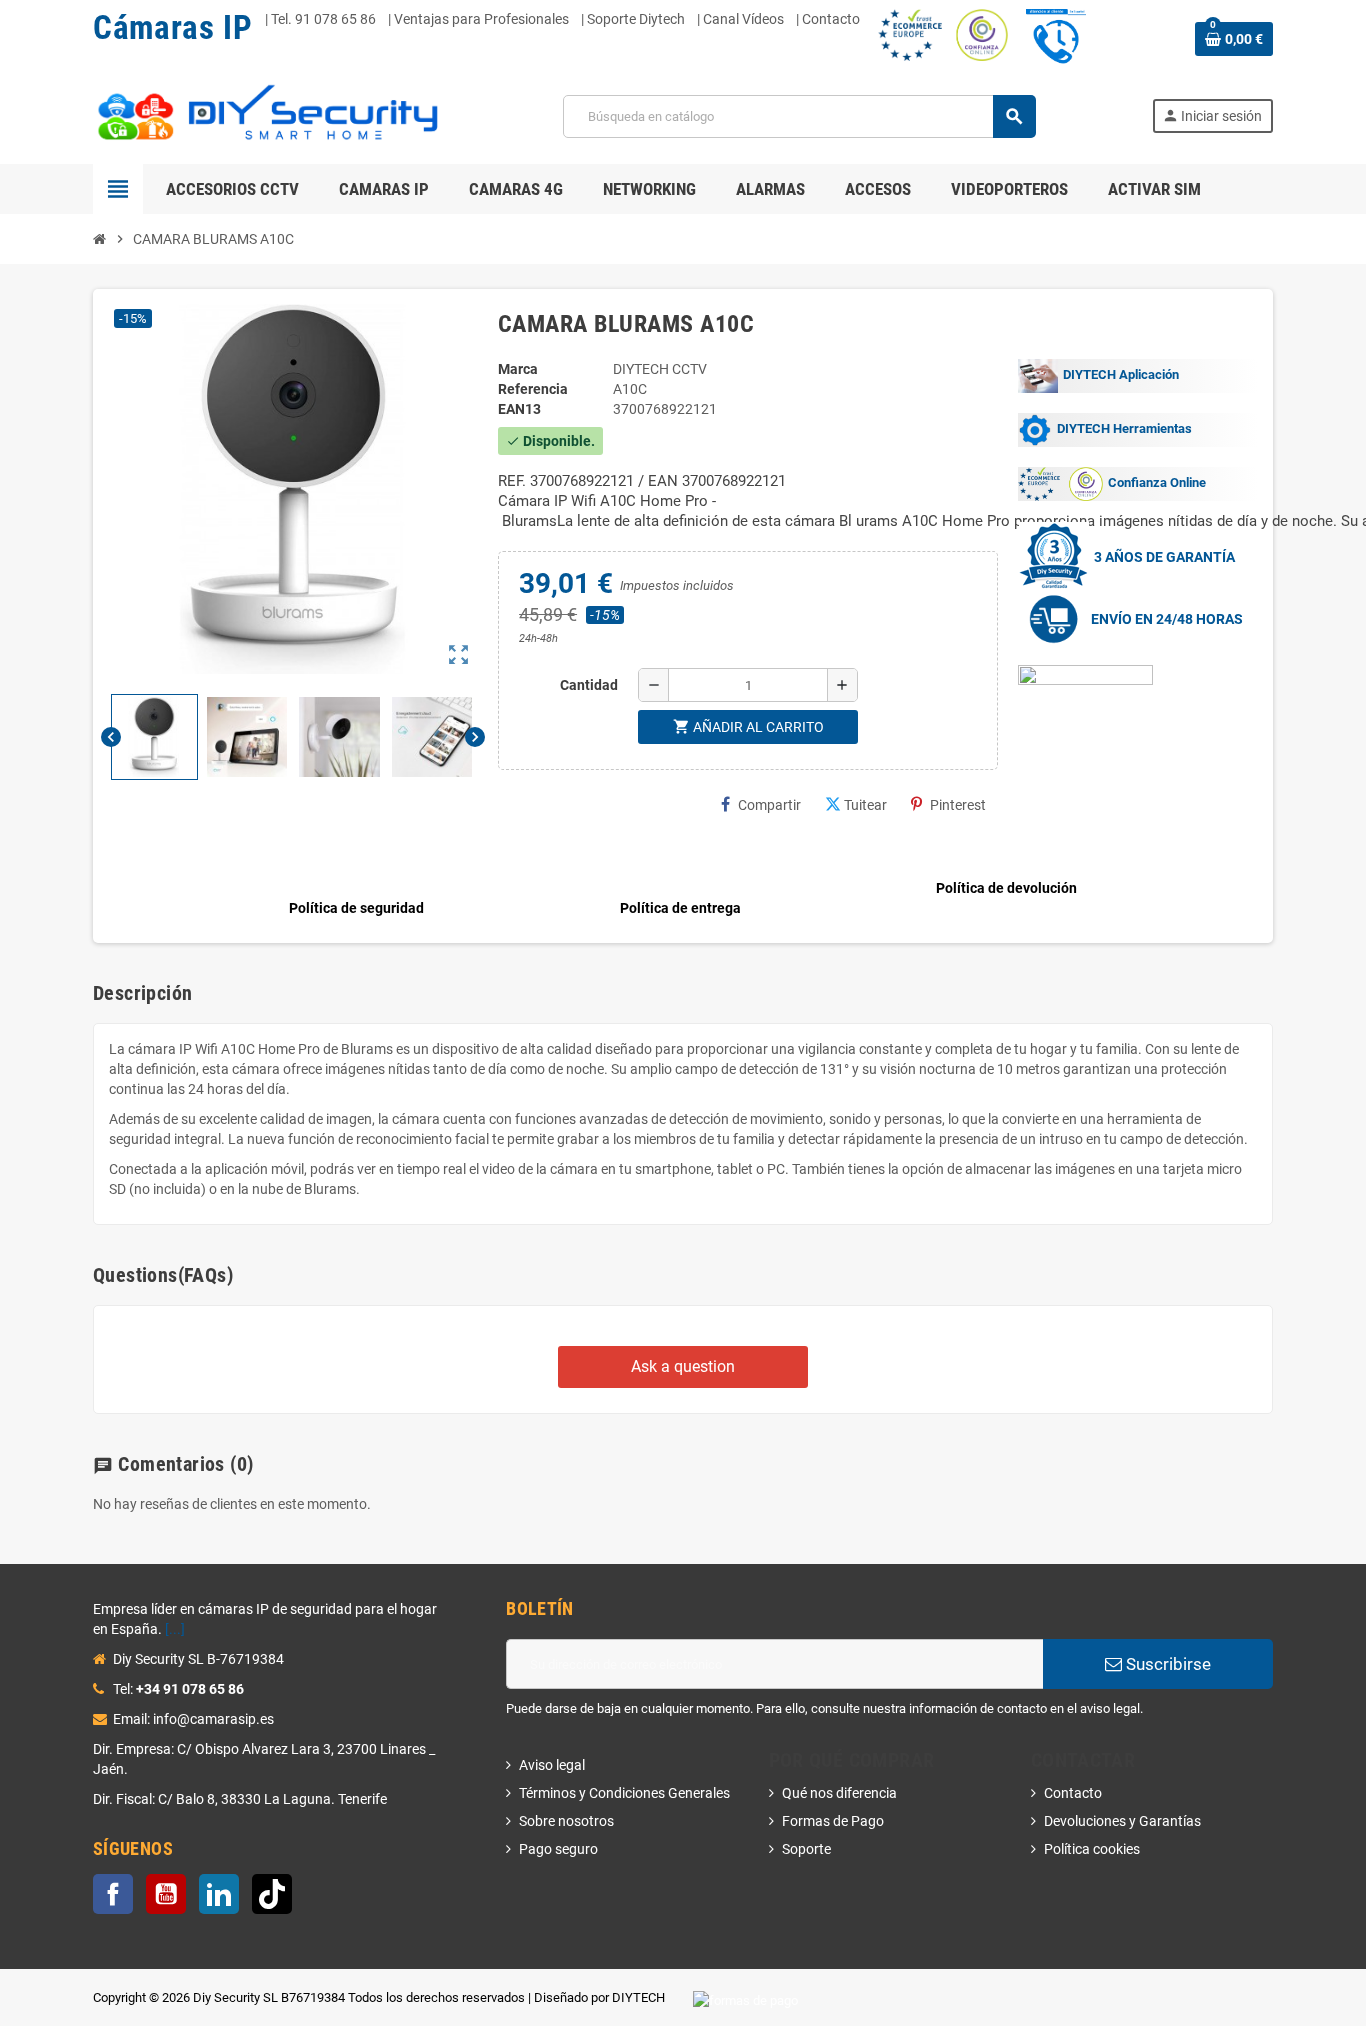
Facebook (113, 1894)
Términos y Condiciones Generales (624, 1793)
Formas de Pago (833, 1821)
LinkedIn (219, 1894)
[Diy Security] (270, 115)
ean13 (519, 409)
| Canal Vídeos (740, 19)
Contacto (1073, 1793)
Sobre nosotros (566, 1821)
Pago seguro (558, 1849)
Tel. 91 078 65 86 (323, 19)
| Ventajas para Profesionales (478, 19)
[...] (175, 1629)
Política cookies (1092, 1849)
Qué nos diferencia (839, 1793)
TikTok (272, 1894)
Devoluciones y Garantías (1122, 1821)
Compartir (769, 805)
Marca (518, 369)
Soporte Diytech (636, 19)
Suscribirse (1166, 1664)
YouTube (166, 1894)
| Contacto (828, 19)
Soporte (806, 1849)
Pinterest (958, 805)
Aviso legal (552, 1765)
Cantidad (589, 685)
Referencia (533, 389)
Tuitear (865, 805)
